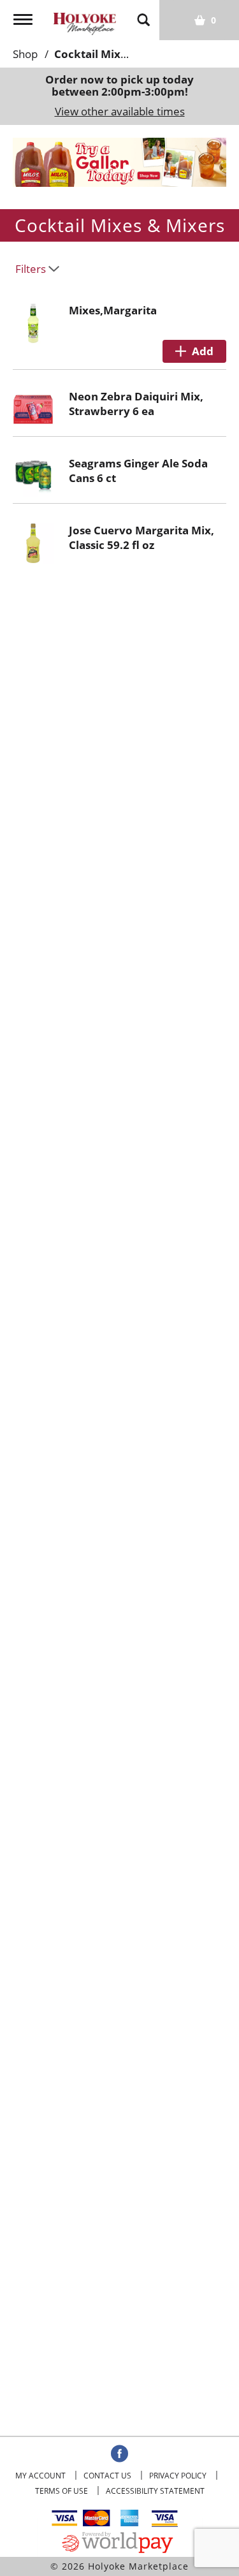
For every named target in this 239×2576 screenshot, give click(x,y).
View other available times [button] (120, 111)
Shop (25, 54)
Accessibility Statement (155, 2491)
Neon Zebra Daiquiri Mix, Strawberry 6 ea (136, 404)
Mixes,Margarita (113, 310)
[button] (112, 169)
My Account (40, 2476)
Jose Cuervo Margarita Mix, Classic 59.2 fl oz (141, 538)
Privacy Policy (178, 2476)
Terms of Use (62, 2491)
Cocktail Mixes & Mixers (118, 54)
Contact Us (107, 2476)
